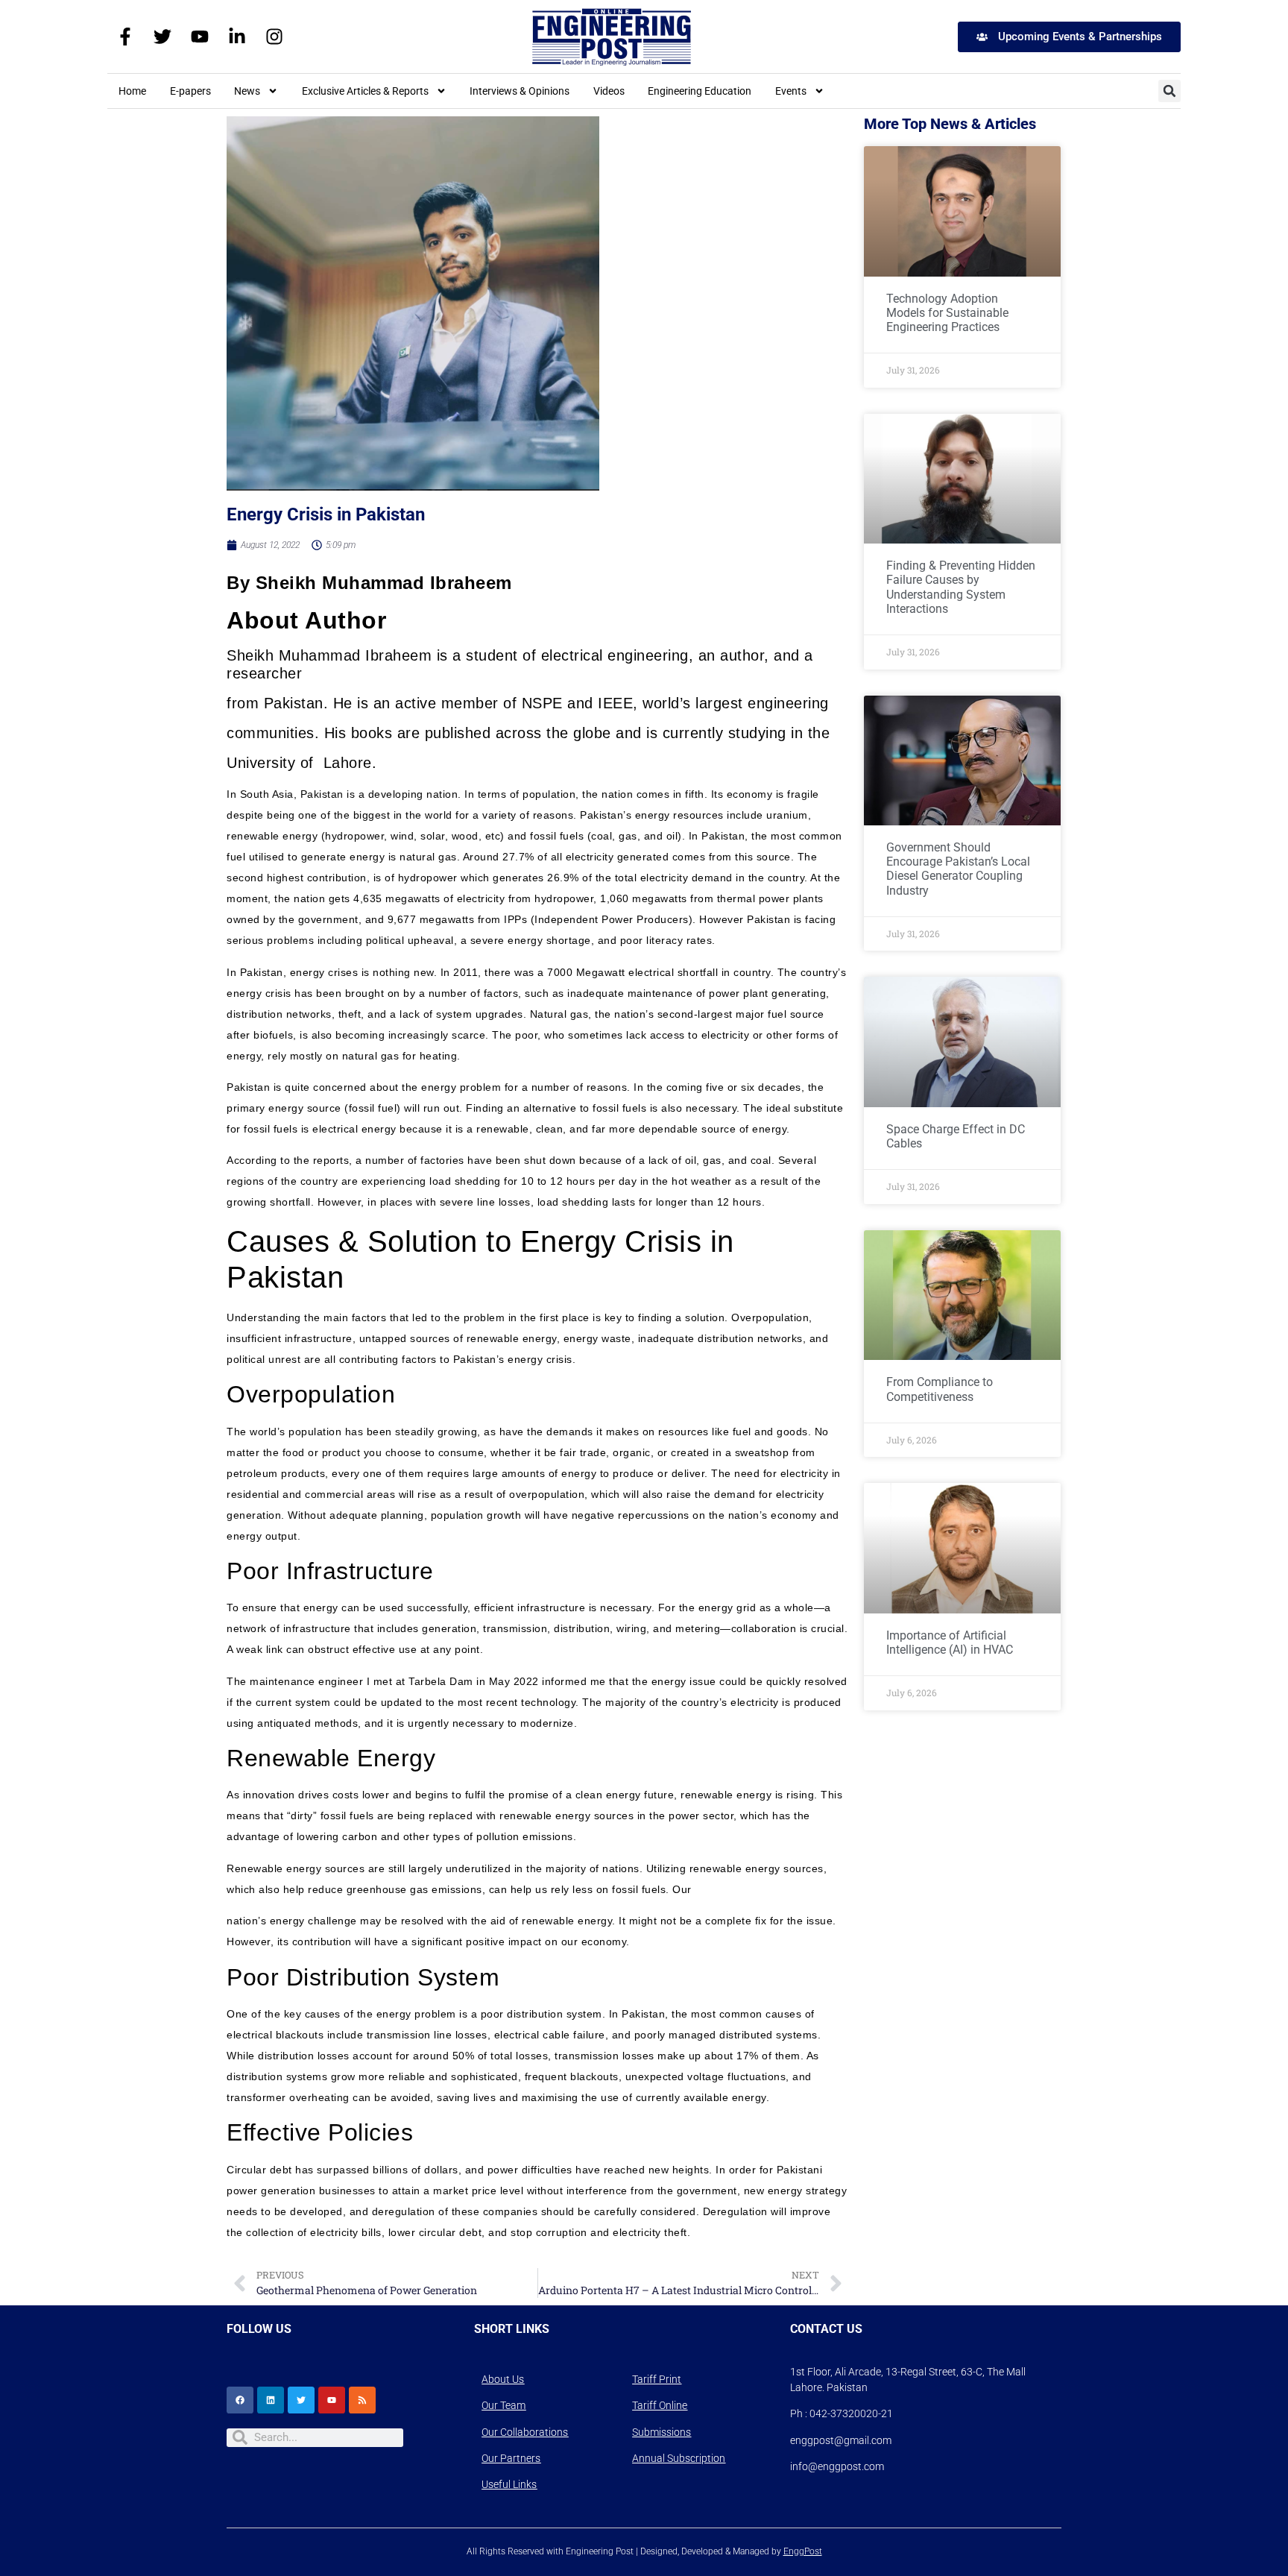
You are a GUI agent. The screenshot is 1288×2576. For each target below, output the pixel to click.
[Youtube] (200, 37)
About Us (503, 2379)
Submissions (662, 2432)
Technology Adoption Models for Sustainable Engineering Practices (947, 313)
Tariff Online (660, 2405)
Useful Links (509, 2484)
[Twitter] (162, 37)
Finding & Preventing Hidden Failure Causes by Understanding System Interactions (961, 587)
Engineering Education (700, 91)
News (247, 91)
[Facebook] (240, 2400)
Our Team (503, 2405)
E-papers (190, 91)
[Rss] (362, 2400)
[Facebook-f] (125, 37)
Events (791, 91)
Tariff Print (657, 2379)
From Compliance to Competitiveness (940, 1389)
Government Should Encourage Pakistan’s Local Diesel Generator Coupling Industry (958, 869)
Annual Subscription (679, 2458)
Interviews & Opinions (520, 91)
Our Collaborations (525, 2432)
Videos (609, 91)
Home (132, 91)
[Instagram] (274, 37)
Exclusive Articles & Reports (365, 91)
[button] (1169, 91)
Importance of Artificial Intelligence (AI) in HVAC (950, 1643)
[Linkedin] (271, 2400)
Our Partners (511, 2458)
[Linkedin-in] (237, 37)
